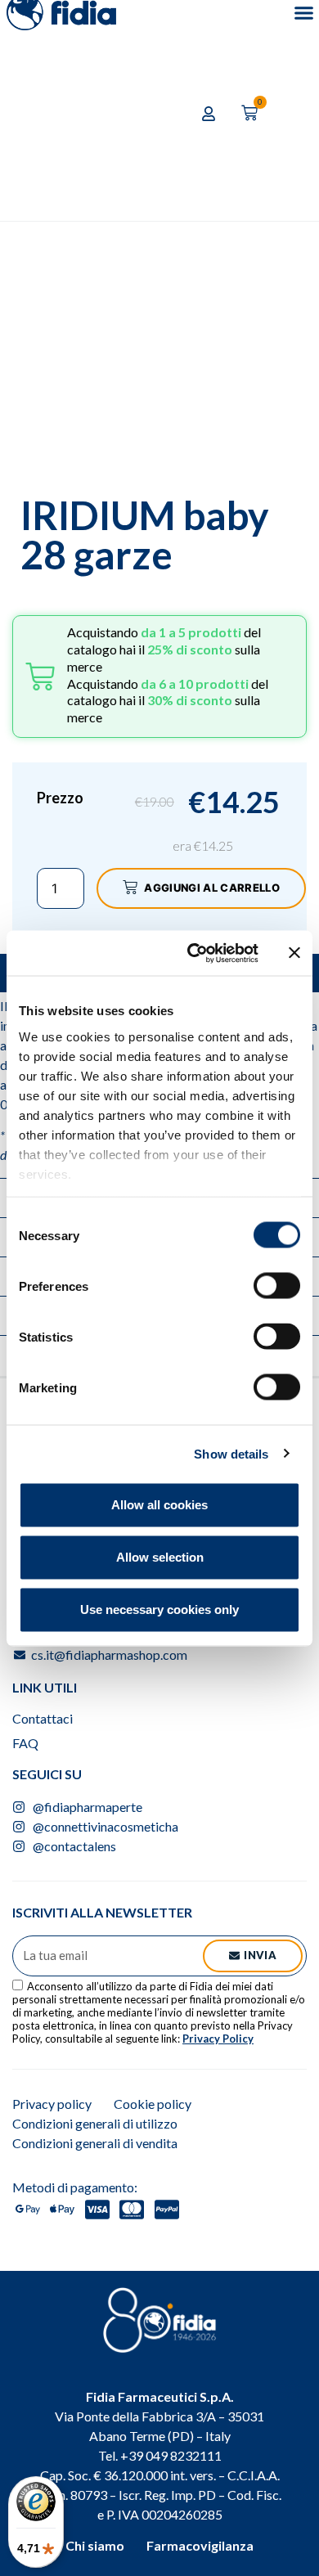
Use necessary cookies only (159, 1609)
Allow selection (160, 1557)
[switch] (277, 1286)
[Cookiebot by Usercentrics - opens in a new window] (193, 953)
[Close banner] (294, 953)
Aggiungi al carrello (212, 888)
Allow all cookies (159, 1505)
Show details (231, 1453)
